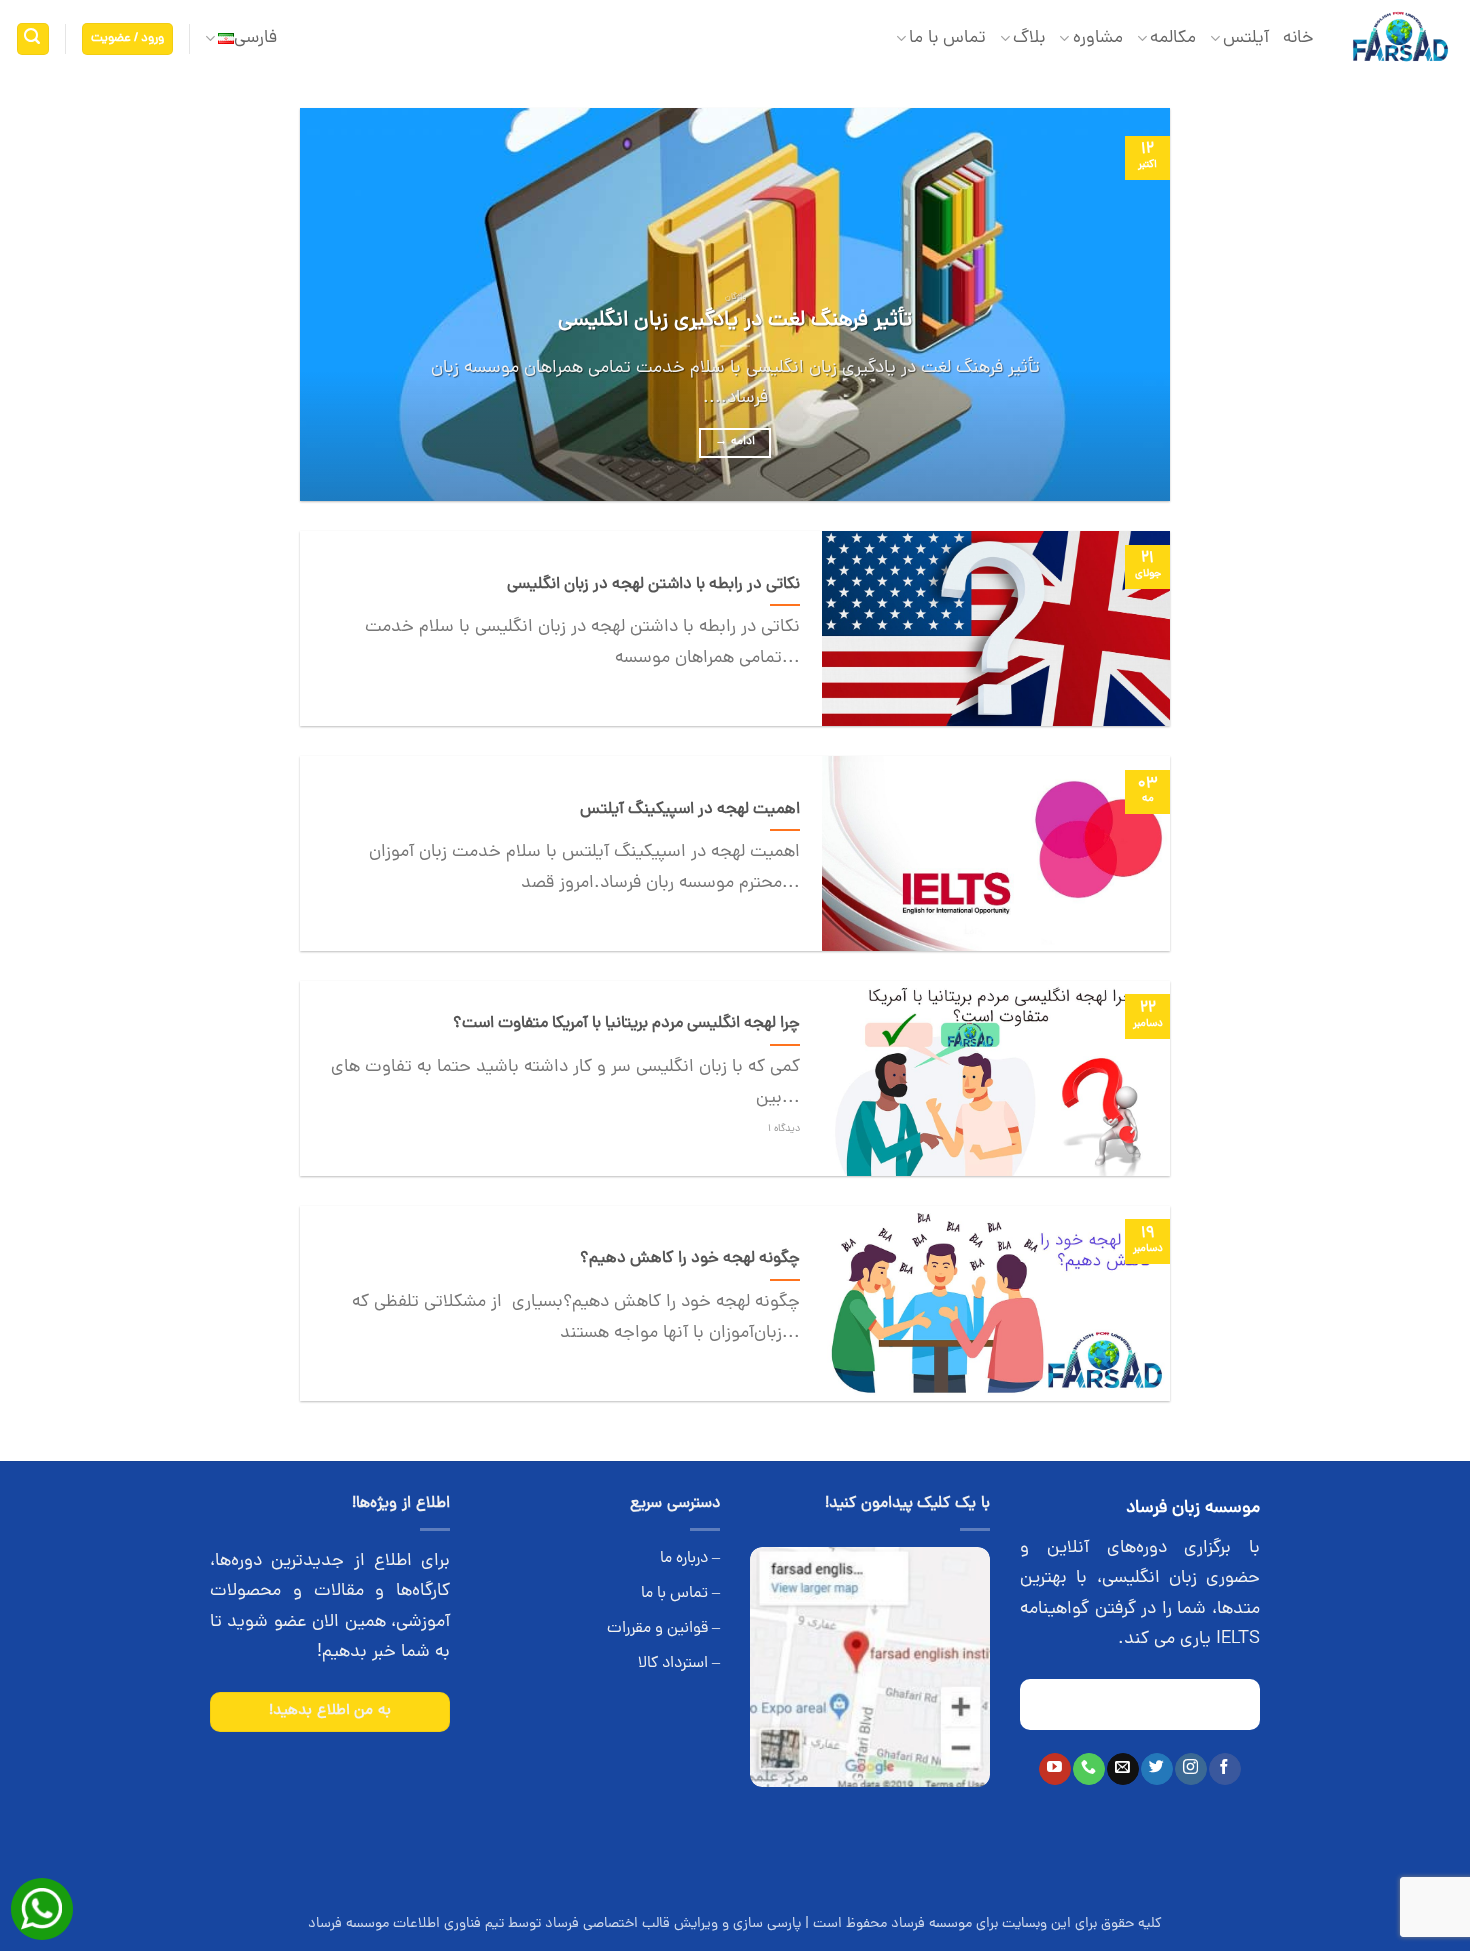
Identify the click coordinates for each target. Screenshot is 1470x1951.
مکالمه (1173, 38)
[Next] (328, 304)
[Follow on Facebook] (1224, 1769)
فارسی (255, 38)
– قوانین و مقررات (663, 1629)
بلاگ (1029, 38)
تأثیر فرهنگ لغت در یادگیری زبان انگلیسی (735, 321)
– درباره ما (690, 1559)
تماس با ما (947, 38)
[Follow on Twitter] (1156, 1769)
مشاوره (1097, 38)
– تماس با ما (680, 1594)
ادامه (735, 442)
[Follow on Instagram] (1190, 1769)
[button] (128, 39)
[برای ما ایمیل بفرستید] (1122, 1769)
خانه (1298, 38)
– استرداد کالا (679, 1664)
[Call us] (1088, 1769)
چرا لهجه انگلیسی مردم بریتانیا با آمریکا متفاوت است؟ (626, 1024)
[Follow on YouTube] (1054, 1769)
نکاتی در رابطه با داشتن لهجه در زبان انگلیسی (653, 585)
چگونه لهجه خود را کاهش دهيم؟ (690, 1259)
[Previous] (1127, 304)
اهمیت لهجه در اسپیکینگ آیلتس (690, 810)
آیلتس (1246, 38)
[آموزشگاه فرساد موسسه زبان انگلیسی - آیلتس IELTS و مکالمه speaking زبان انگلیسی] (1399, 39)
